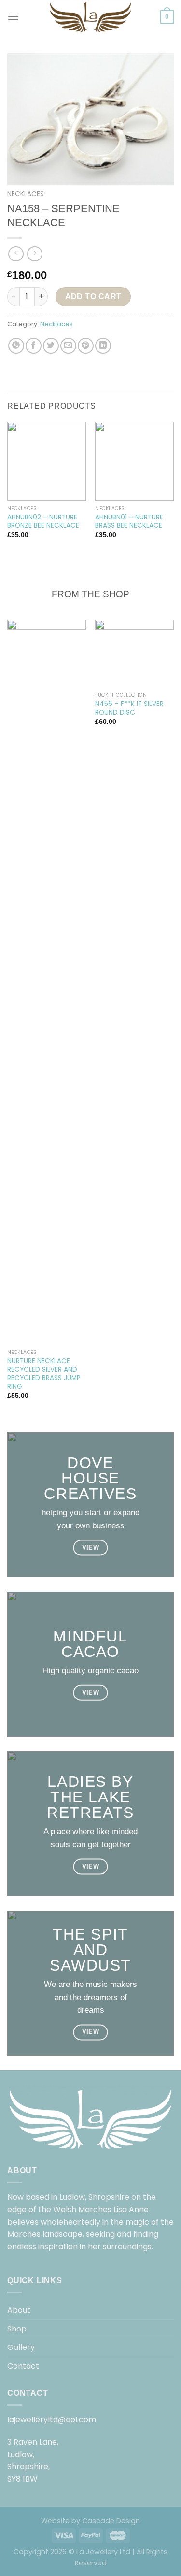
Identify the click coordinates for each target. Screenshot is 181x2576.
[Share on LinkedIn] (103, 346)
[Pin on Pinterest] (86, 346)
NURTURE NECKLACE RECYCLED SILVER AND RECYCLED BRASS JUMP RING (44, 1374)
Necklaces (26, 194)
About (19, 2310)
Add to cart (93, 296)
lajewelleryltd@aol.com (52, 2420)
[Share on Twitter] (51, 346)
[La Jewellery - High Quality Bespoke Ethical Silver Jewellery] (91, 17)
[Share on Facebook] (34, 346)
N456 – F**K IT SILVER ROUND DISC (129, 708)
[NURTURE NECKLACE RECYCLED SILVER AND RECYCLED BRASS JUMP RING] (47, 982)
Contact (23, 2366)
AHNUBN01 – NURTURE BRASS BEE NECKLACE (129, 522)
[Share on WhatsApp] (16, 346)
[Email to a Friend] (68, 346)
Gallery (21, 2347)
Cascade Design (111, 2521)
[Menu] (13, 17)
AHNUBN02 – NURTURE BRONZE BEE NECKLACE (43, 522)
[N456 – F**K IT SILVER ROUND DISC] (134, 654)
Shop (17, 2329)
